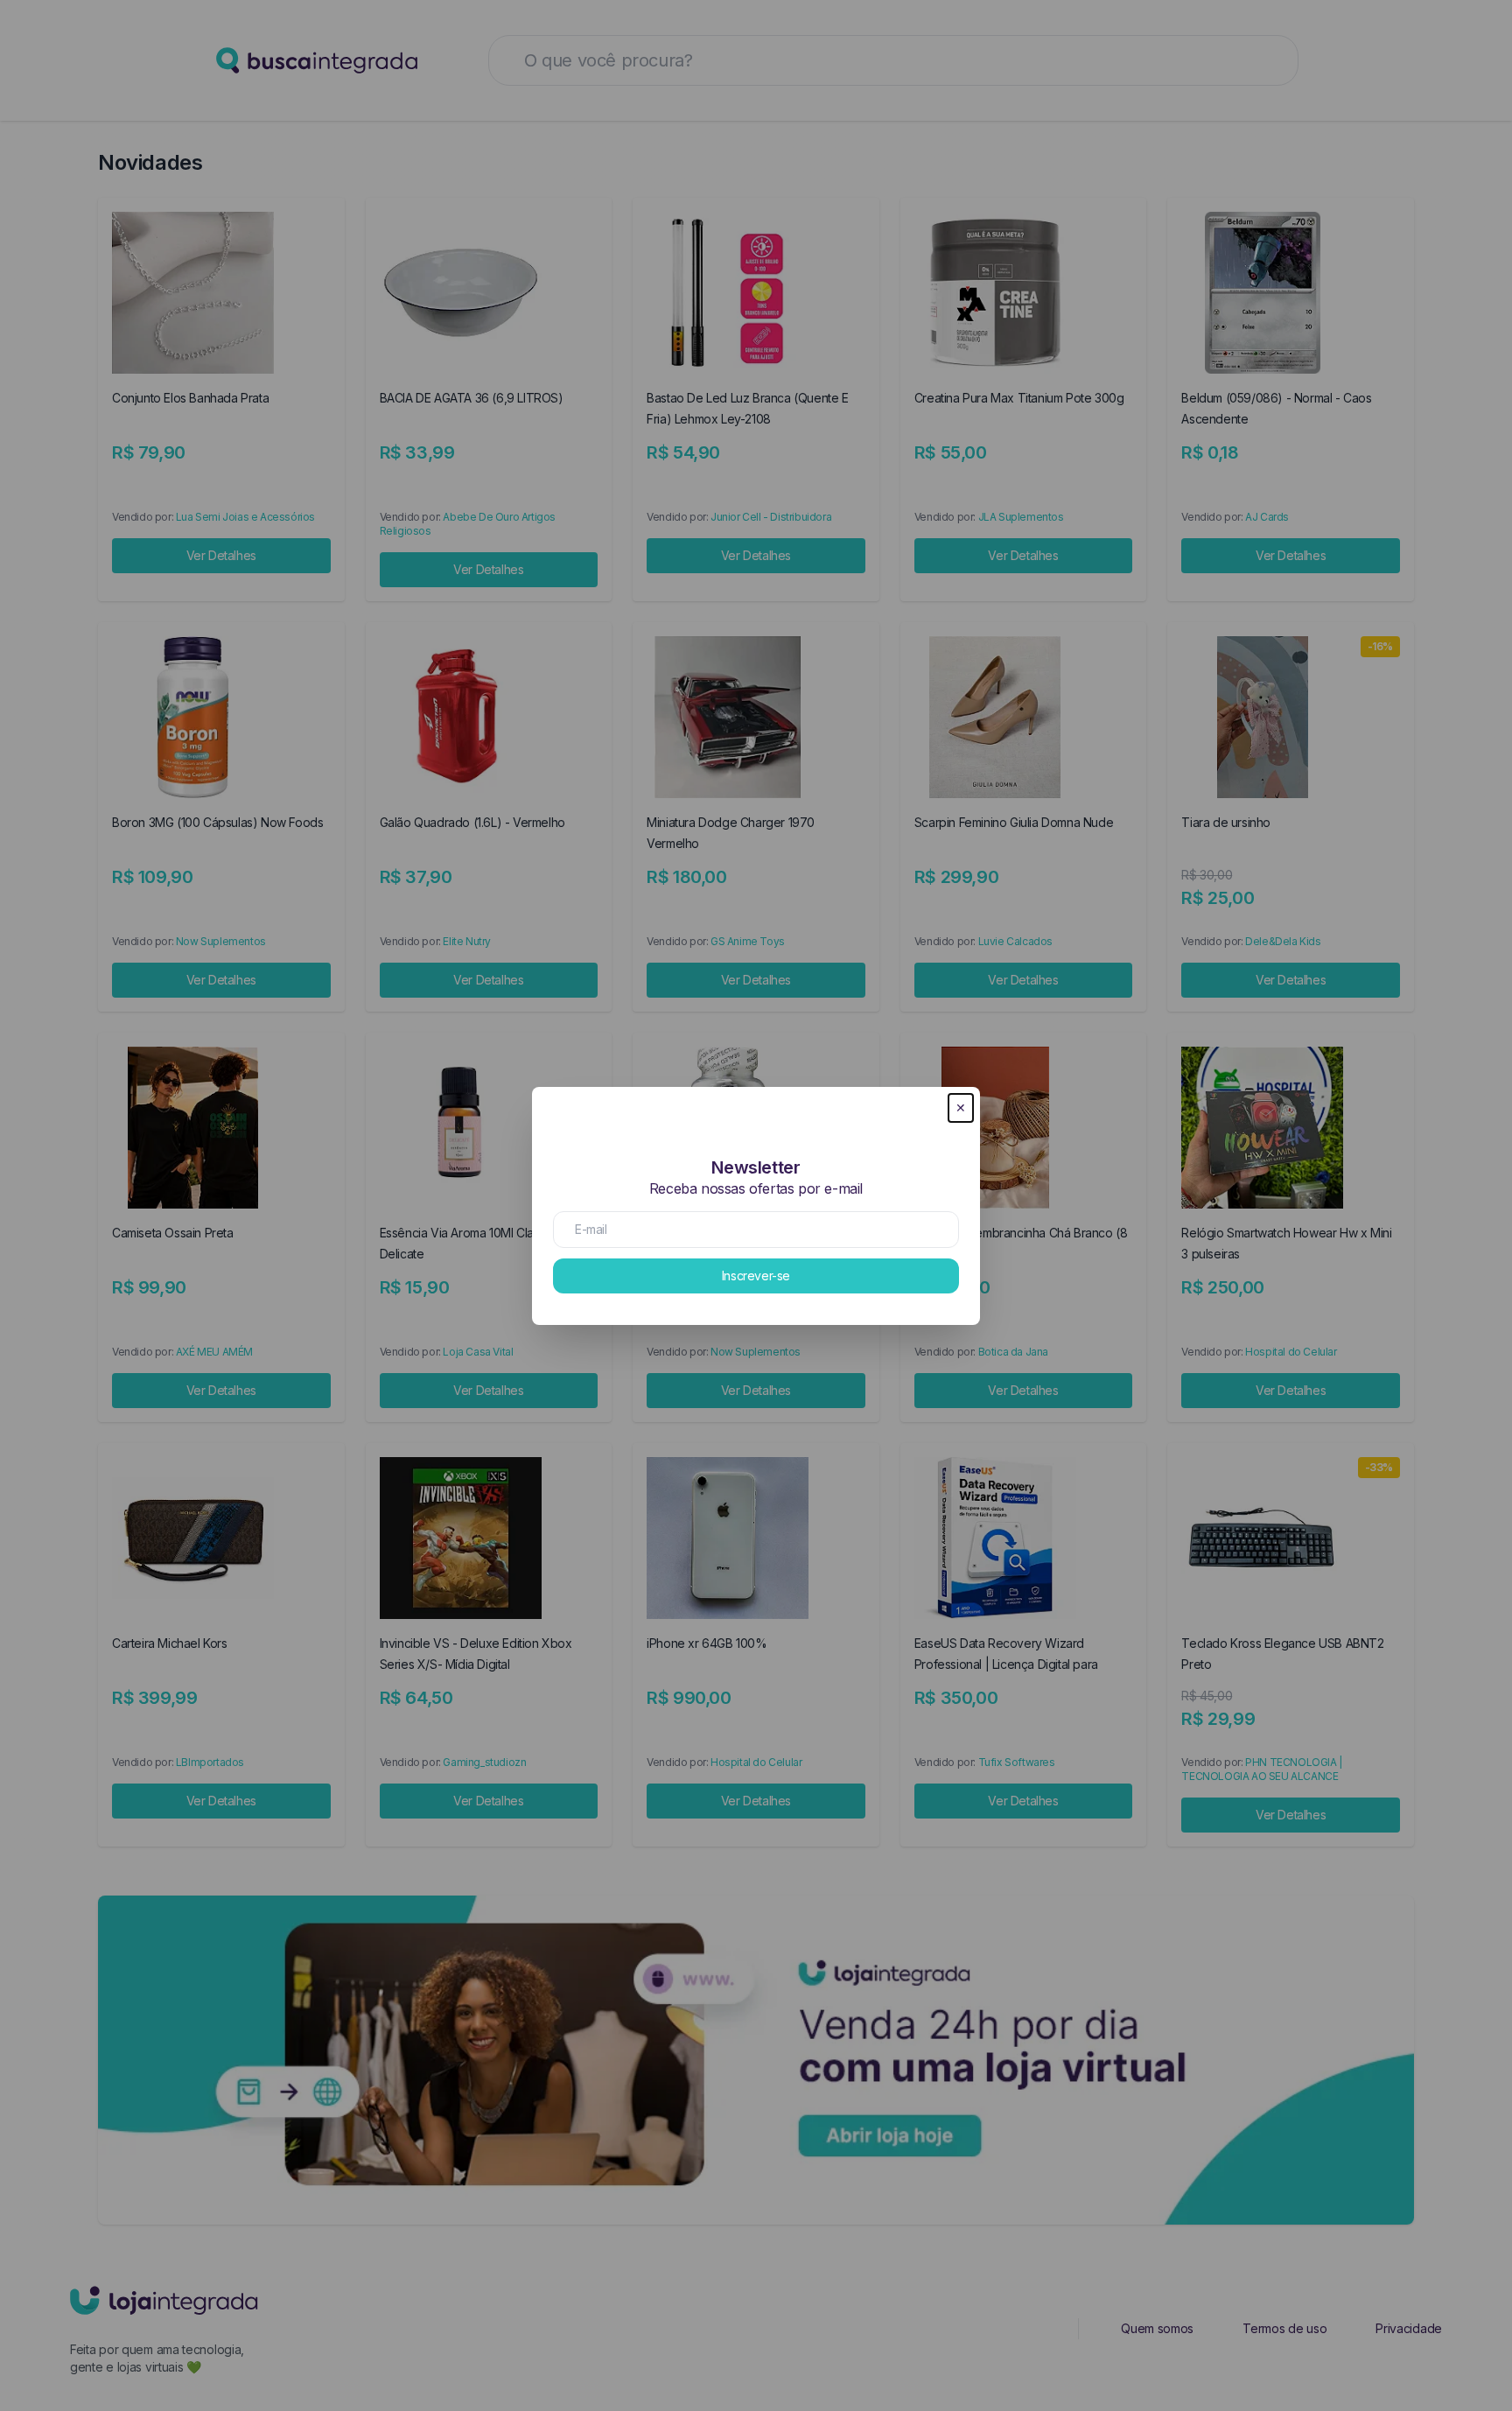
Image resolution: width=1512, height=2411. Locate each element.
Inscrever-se (756, 1276)
